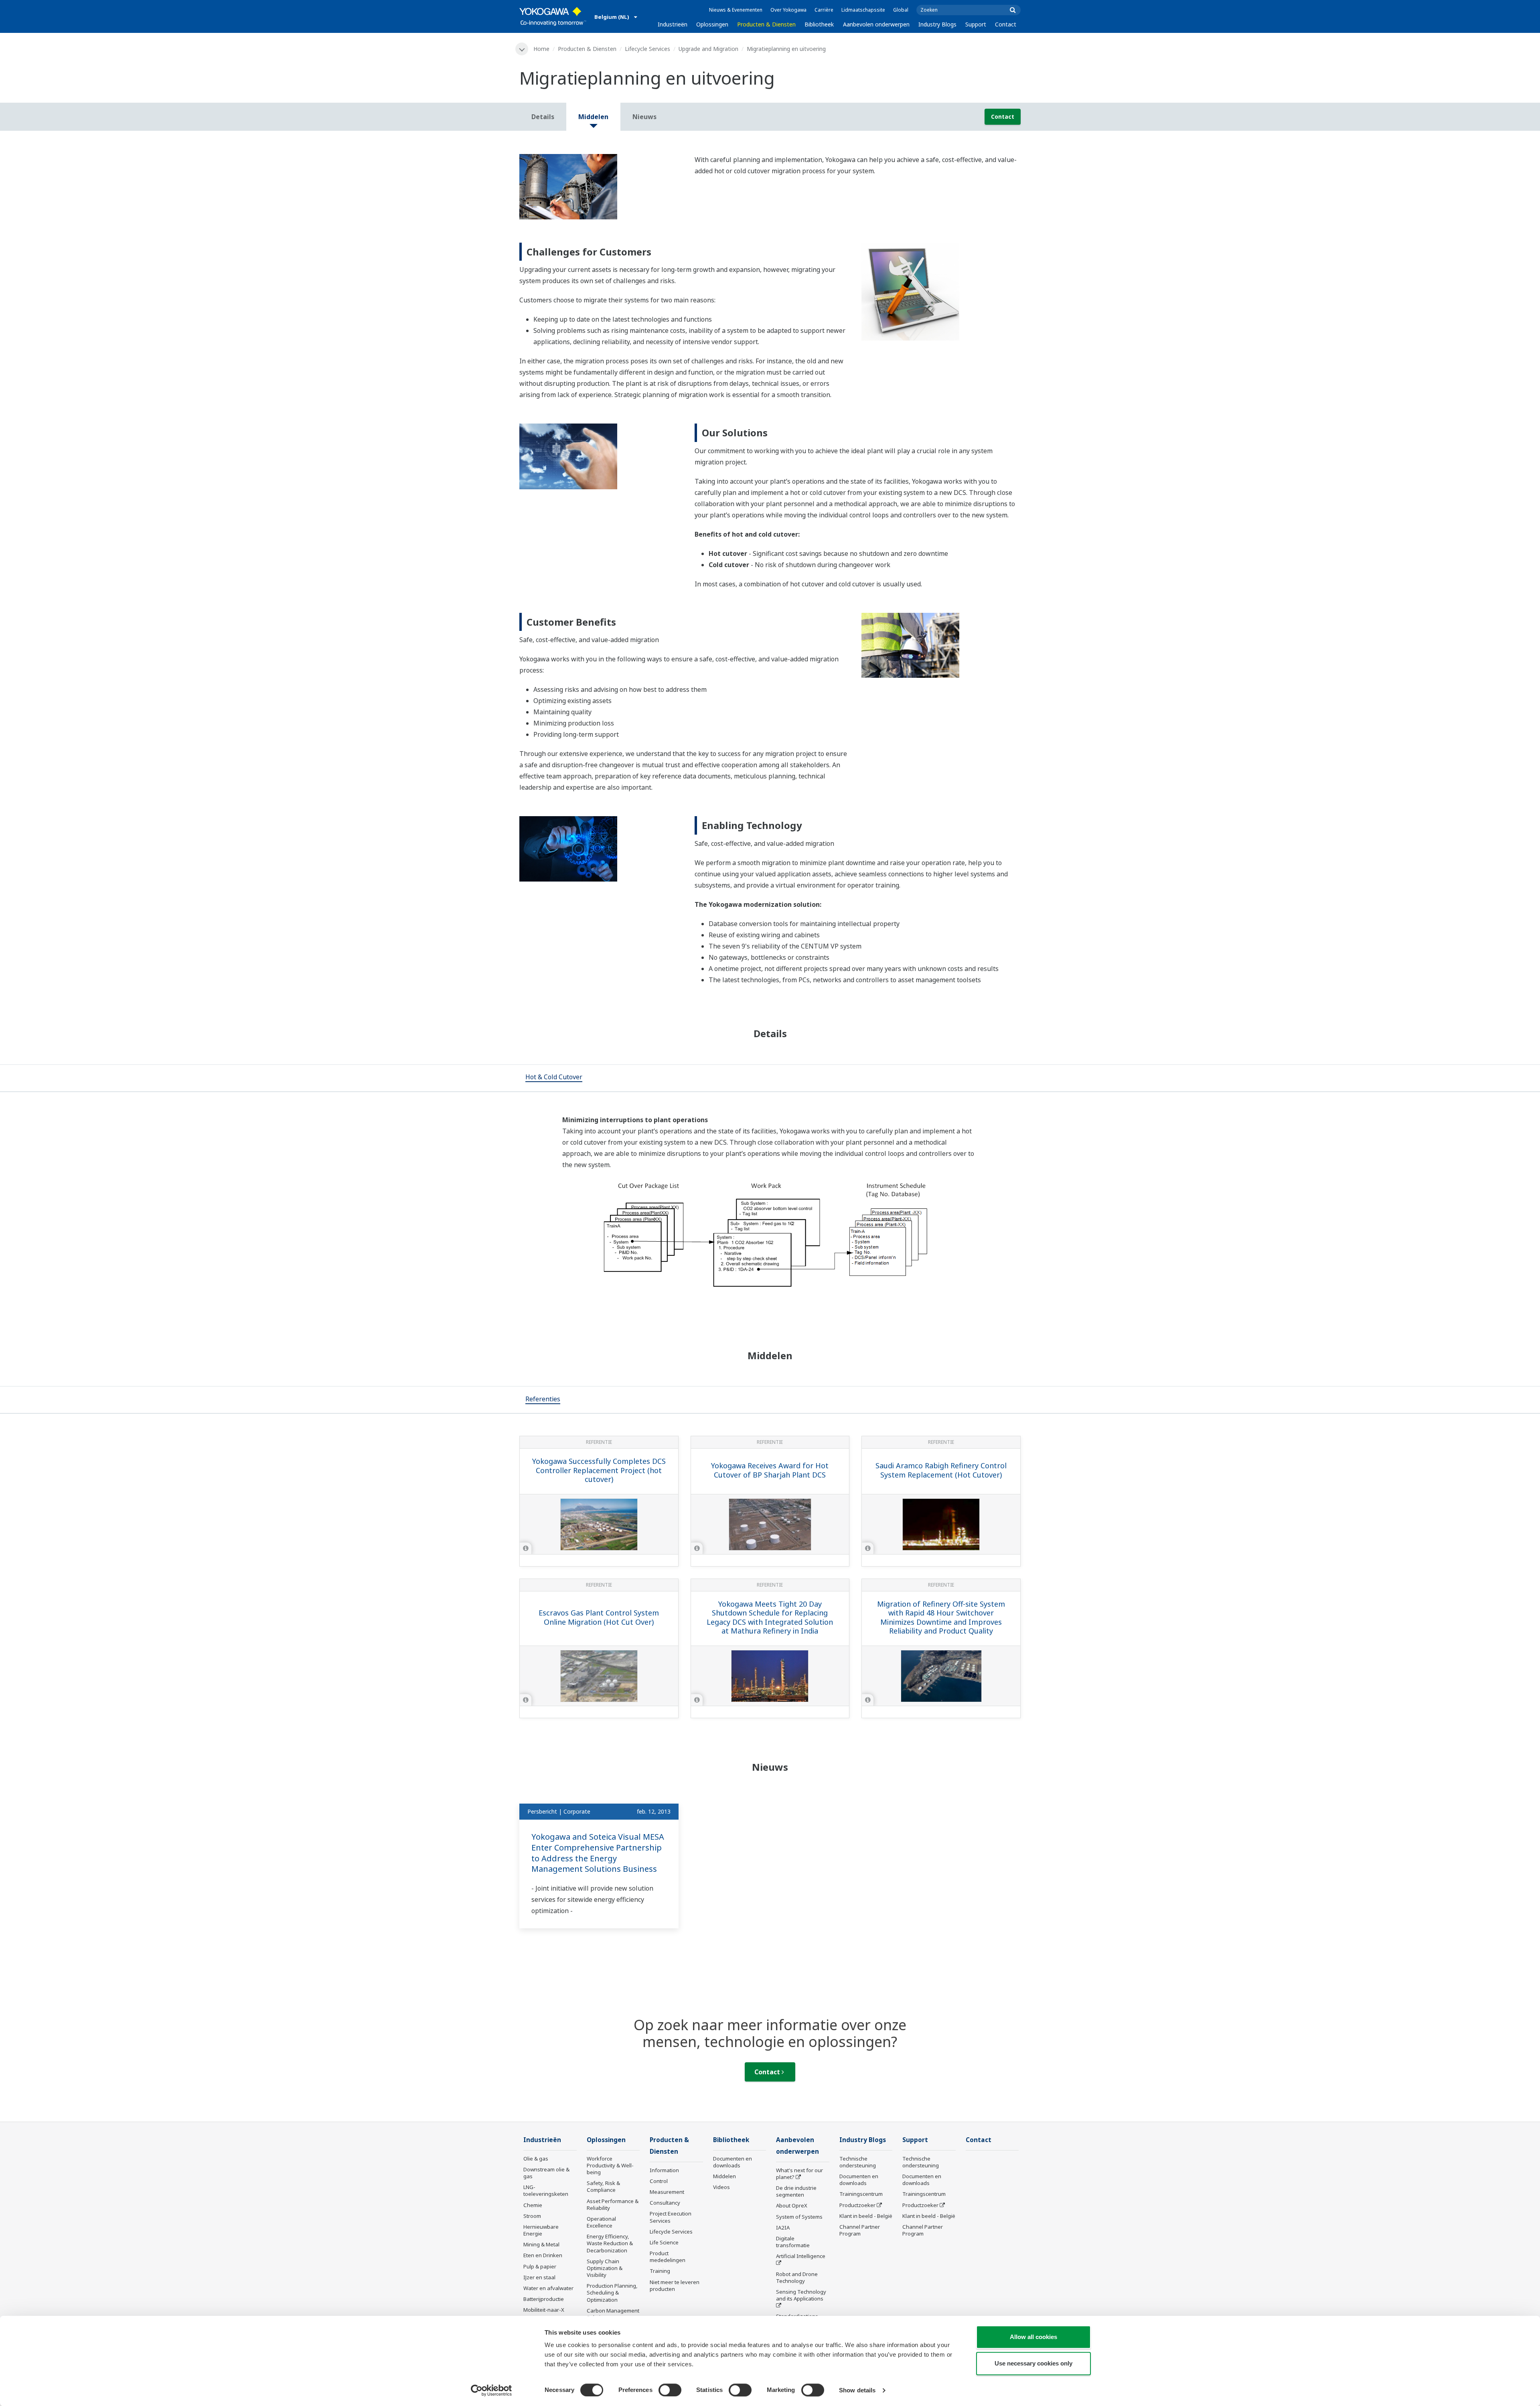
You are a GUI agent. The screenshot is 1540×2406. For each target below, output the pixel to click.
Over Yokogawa (788, 10)
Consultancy (665, 2203)
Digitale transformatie (793, 2242)
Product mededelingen (668, 2257)
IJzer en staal (539, 2277)
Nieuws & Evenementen (736, 10)
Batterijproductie (544, 2299)
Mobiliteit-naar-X (544, 2310)
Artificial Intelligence (801, 2256)
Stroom (532, 2216)
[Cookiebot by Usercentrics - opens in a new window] (491, 2390)
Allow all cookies (1033, 2337)
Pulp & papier (540, 2266)
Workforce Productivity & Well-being (610, 2165)
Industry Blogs (937, 24)
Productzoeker (857, 2205)
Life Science (664, 2242)
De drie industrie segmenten (796, 2191)
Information (664, 2170)
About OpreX (792, 2205)
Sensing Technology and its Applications (801, 2295)
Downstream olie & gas (546, 2173)
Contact (1006, 24)
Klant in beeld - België (866, 2216)
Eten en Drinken (543, 2255)
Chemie (533, 2205)
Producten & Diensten (766, 24)
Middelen (724, 2176)
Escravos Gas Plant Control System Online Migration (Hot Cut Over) (599, 1617)
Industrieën (673, 24)
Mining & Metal (541, 2244)
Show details (857, 2390)
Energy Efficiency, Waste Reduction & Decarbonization (610, 2243)
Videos (721, 2187)
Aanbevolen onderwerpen (876, 24)
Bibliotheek (819, 24)
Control (659, 2181)
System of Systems (799, 2217)
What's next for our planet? (799, 2174)
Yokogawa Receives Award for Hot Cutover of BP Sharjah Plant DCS (770, 1470)
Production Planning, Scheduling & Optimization (612, 2292)
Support (976, 24)
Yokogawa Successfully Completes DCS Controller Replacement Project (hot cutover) (599, 1470)
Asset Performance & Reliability (613, 2204)
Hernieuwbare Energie (541, 2230)
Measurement (667, 2192)
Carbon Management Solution (613, 2314)
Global (901, 10)
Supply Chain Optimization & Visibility (605, 2268)
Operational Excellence (601, 2222)
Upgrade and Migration (708, 49)
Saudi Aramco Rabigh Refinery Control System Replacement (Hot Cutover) (941, 1470)
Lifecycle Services (647, 49)
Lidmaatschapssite (863, 10)
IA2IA (783, 2228)
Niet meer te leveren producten (675, 2285)
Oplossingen (712, 24)
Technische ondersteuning (858, 2162)
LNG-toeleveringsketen (546, 2190)
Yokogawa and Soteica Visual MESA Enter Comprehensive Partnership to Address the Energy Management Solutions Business (598, 1853)
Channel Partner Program (860, 2230)
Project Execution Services (671, 2217)
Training (660, 2271)
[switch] (670, 2390)
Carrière (824, 10)
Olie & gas (536, 2159)
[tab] (554, 1078)
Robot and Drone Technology (797, 2277)
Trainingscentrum (861, 2194)
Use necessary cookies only (1033, 2363)
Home (541, 49)
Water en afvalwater (548, 2288)
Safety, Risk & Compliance (603, 2186)
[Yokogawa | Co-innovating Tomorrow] (553, 16)
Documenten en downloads (733, 2162)
